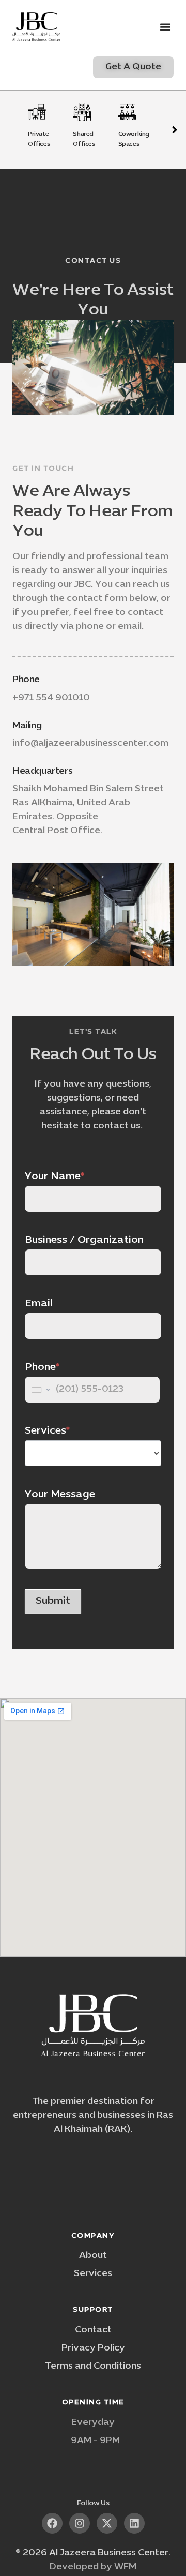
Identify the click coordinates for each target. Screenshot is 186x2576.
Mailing (27, 726)
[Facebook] (52, 2523)
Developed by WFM (93, 2567)
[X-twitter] (107, 2523)
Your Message (60, 1495)
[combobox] (40, 1390)
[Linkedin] (134, 2523)
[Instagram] (80, 2523)
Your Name (55, 1177)
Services (47, 1431)
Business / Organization (84, 1240)
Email (39, 1304)
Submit (53, 1601)
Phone (26, 680)
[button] (165, 27)
